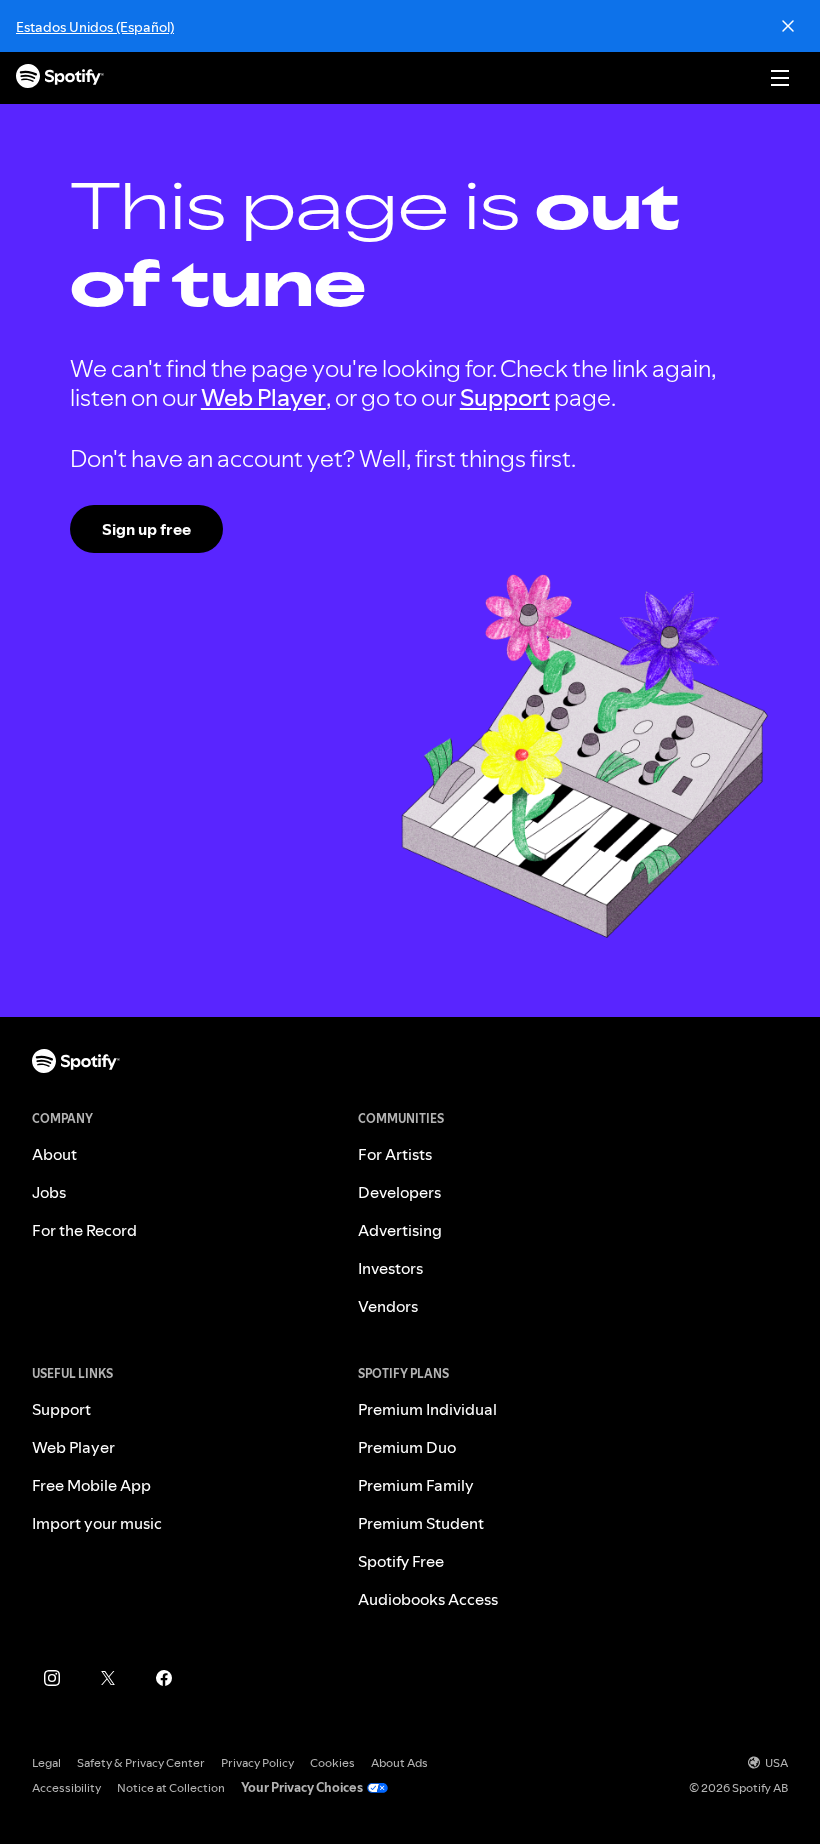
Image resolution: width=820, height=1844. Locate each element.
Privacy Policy (257, 1762)
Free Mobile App (91, 1485)
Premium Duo (407, 1447)
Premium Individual (427, 1409)
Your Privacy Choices (302, 1787)
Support (505, 397)
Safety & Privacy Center (141, 1762)
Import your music (97, 1523)
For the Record (84, 1230)
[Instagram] (52, 1678)
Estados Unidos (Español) (95, 27)
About (54, 1154)
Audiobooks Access (428, 1599)
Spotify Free (401, 1561)
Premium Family (416, 1485)
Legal (46, 1762)
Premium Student (421, 1523)
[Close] (788, 26)
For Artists (395, 1154)
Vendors (388, 1306)
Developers (399, 1192)
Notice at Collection (171, 1787)
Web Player (263, 397)
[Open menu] (780, 78)
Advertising (400, 1230)
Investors (390, 1268)
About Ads (399, 1762)
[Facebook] (164, 1678)
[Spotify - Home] (60, 78)
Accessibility (66, 1787)
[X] (108, 1678)
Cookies (332, 1762)
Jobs (49, 1192)
